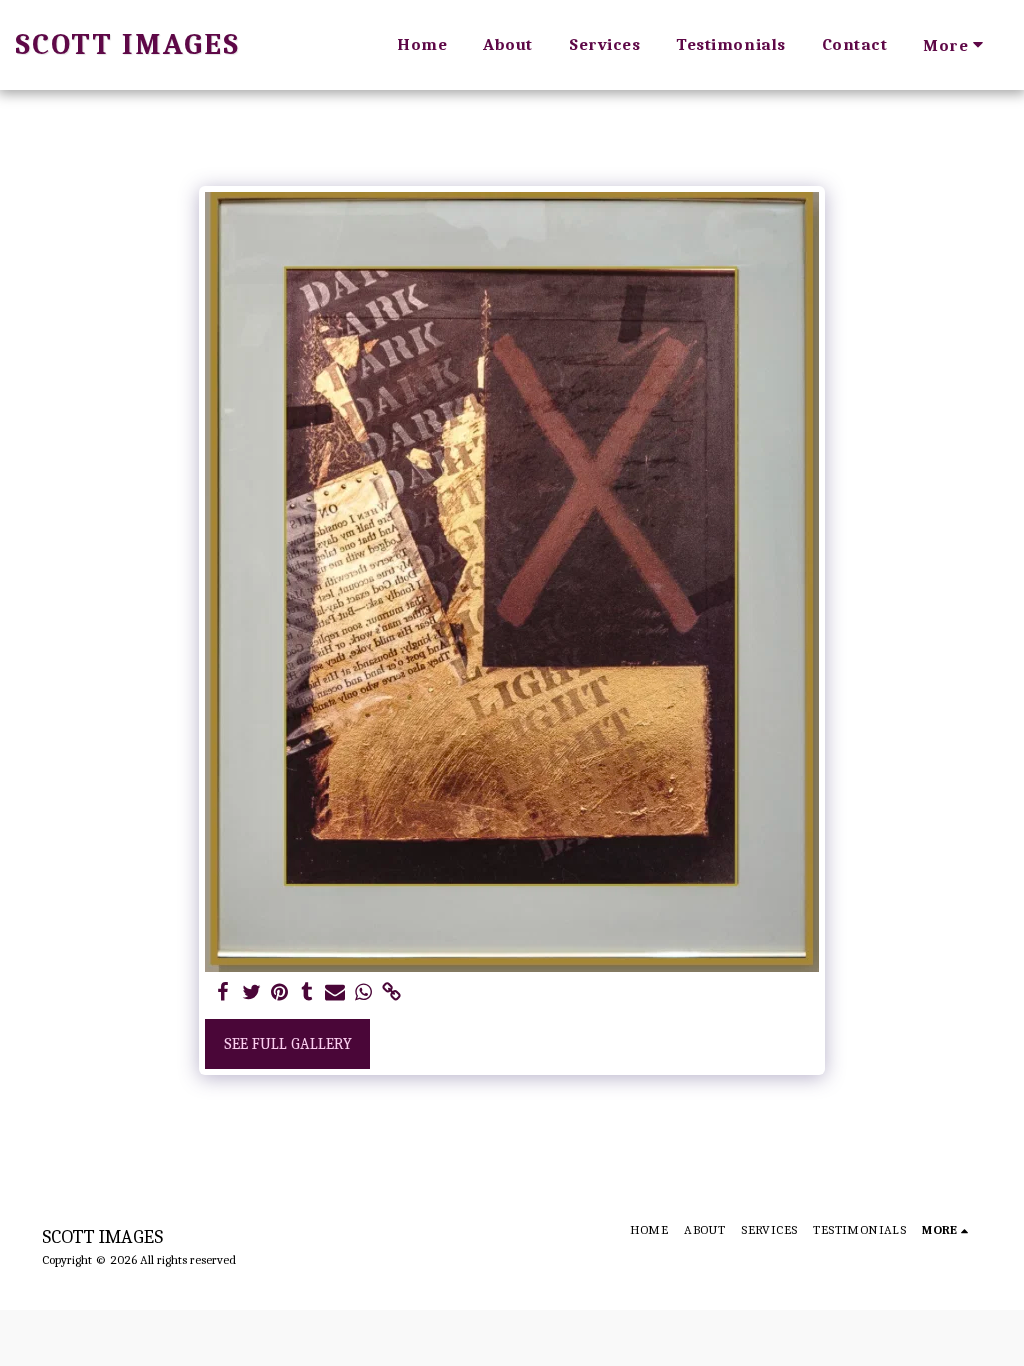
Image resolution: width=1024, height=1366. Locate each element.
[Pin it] (279, 993)
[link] (391, 993)
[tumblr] (307, 993)
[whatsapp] (363, 993)
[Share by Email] (335, 993)
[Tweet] (251, 993)
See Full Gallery (288, 1044)
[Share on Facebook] (223, 993)
